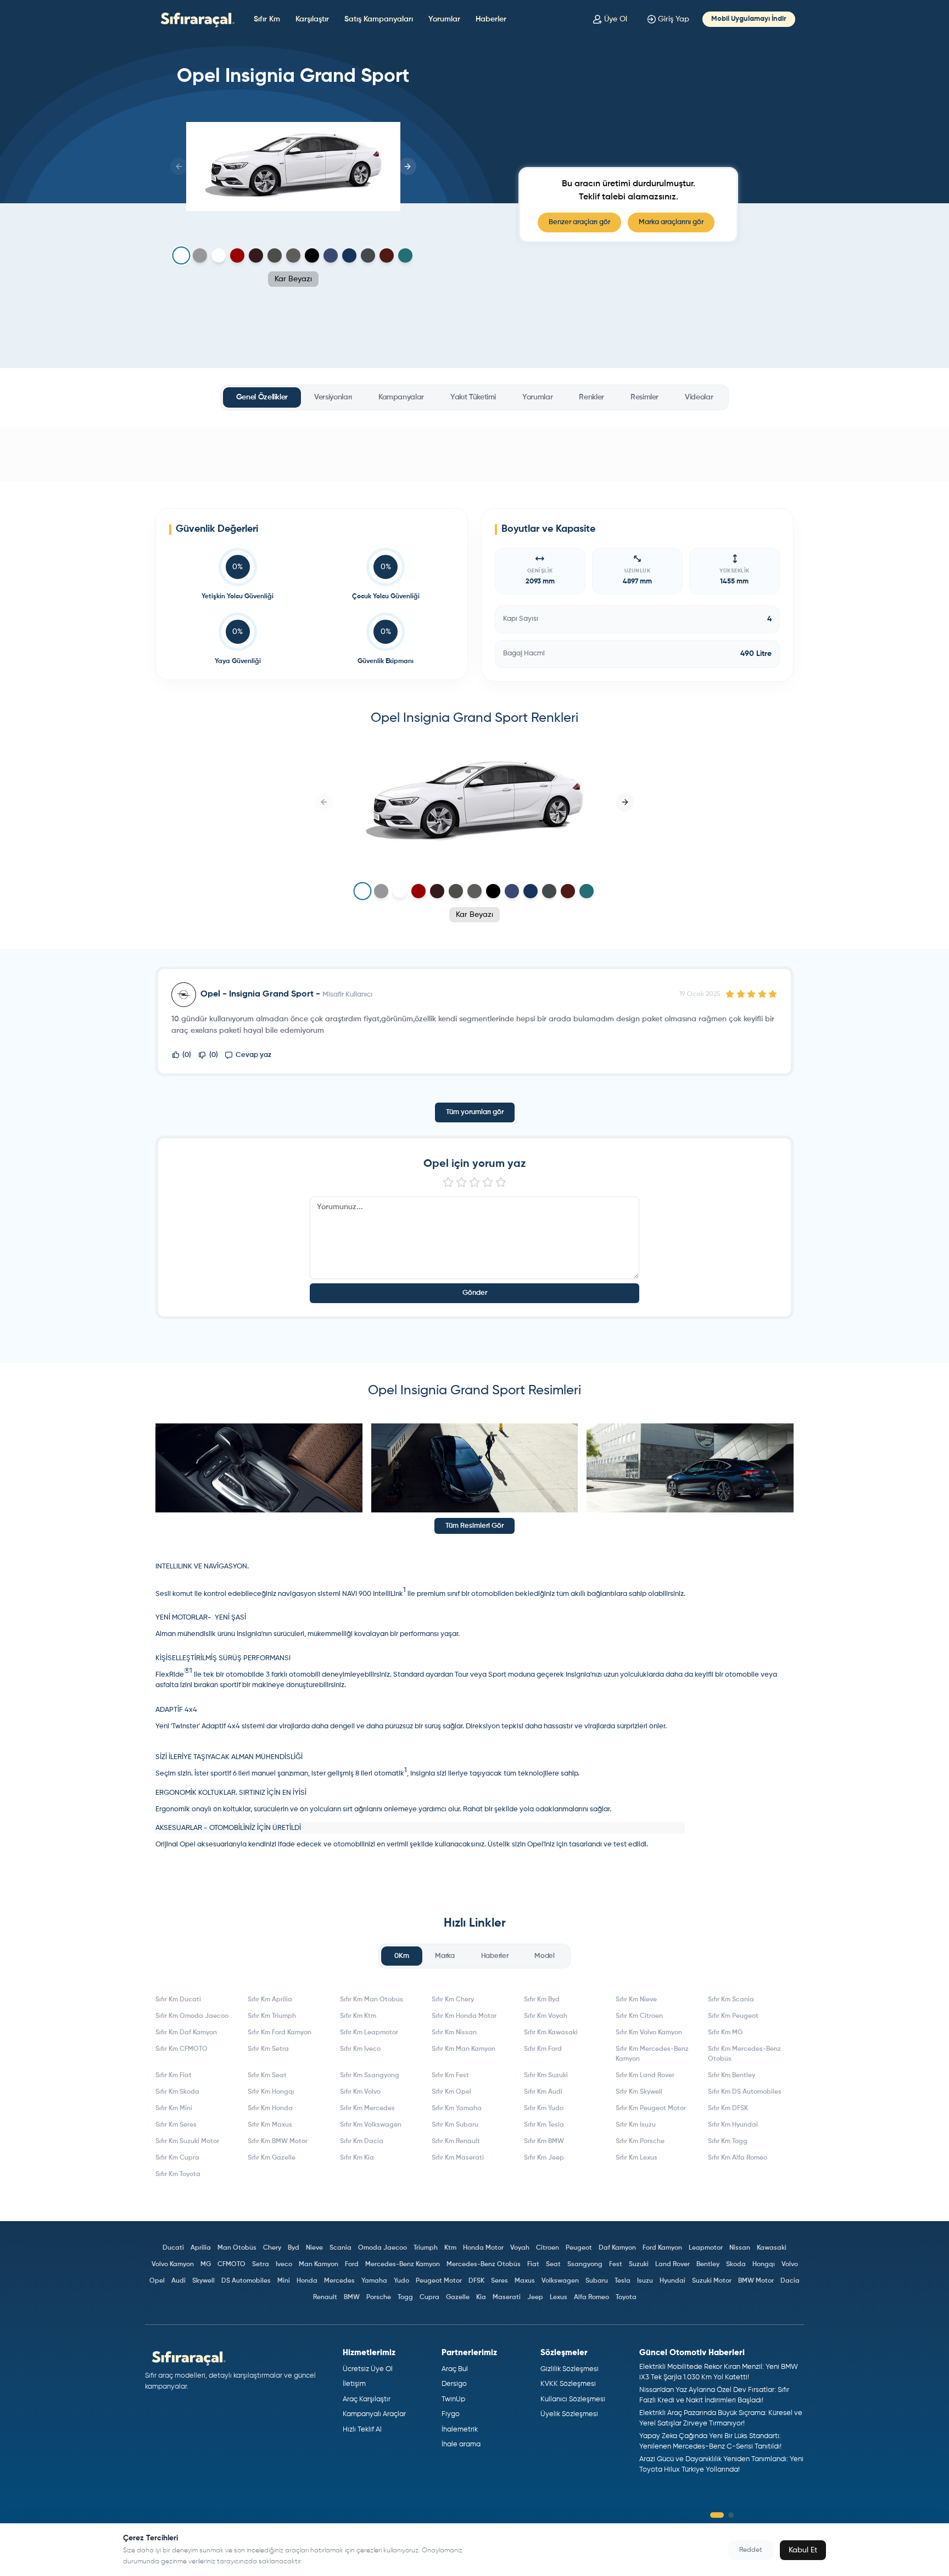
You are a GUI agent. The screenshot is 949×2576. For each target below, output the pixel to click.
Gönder (475, 1293)
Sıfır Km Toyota (178, 2174)
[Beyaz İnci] (219, 255)
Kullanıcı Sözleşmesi (573, 2399)
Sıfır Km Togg (728, 2141)
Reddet (751, 2550)
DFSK (476, 2281)
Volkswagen (560, 2281)
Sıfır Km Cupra (177, 2158)
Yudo (401, 2281)
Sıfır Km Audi (543, 2092)
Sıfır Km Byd (542, 2000)
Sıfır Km (267, 19)
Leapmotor (706, 2248)
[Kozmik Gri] (275, 255)
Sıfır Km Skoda (177, 2092)
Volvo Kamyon (173, 2265)
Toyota (626, 2297)
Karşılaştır (312, 19)
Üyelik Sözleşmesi (569, 2414)
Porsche (379, 2297)
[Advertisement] (474, 454)
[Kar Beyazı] (181, 256)
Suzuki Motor (712, 2281)
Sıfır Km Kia (357, 2158)
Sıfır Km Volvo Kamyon (649, 2033)
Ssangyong (585, 2265)
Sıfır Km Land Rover (645, 2076)
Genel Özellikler (262, 397)
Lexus (559, 2297)
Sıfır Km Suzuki (546, 2076)
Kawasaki (772, 2248)
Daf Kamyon (617, 2248)
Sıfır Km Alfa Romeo (738, 2158)
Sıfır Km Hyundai (733, 2125)
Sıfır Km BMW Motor (278, 2141)
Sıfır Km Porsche (640, 2141)
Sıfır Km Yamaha (457, 2108)
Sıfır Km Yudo (544, 2108)
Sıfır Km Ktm (358, 2016)
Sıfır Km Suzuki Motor (187, 2141)
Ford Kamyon (662, 2248)
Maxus (525, 2281)
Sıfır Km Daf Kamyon (186, 2033)
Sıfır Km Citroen (639, 2016)
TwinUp (453, 2399)
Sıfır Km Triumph (272, 2016)
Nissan (740, 2248)
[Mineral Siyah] (312, 255)
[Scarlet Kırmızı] (237, 255)
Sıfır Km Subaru (455, 2125)
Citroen (548, 2248)
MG (206, 2265)
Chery (272, 2248)
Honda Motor (483, 2248)
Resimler (644, 397)
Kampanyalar (401, 397)
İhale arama (461, 2444)
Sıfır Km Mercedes (367, 2108)
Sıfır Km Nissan (454, 2033)
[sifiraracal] (195, 19)
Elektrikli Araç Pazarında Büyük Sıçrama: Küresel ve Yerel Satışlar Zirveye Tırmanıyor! (721, 2419)
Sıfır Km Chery (453, 2000)
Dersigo (454, 2384)
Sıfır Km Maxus (270, 2125)
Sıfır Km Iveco (360, 2049)
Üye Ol (616, 19)
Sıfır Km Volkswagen (371, 2125)
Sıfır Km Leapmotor (369, 2033)
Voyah (520, 2248)
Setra (261, 2265)
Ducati (173, 2248)
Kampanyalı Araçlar (374, 2414)
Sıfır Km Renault (456, 2141)
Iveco (284, 2265)
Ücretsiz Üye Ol (368, 2369)
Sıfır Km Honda (270, 2108)
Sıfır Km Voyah (546, 2016)
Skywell (203, 2281)
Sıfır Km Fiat (174, 2076)
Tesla (623, 2281)
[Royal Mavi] (331, 255)
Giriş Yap (674, 19)
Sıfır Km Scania (731, 2000)
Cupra (429, 2297)
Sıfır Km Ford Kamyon (280, 2033)
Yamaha (374, 2281)
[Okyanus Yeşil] (405, 255)
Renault (325, 2297)
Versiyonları (333, 397)
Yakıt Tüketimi (473, 397)
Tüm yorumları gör (475, 1112)
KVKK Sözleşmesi (568, 2384)
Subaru (597, 2281)
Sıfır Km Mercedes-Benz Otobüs (744, 2054)
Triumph (426, 2248)
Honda (307, 2281)
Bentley (708, 2265)
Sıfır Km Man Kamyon (464, 2049)
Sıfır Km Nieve (636, 2000)
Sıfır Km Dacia (362, 2141)
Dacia (790, 2281)
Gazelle (458, 2297)
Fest (616, 2265)
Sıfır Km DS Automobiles (745, 2092)
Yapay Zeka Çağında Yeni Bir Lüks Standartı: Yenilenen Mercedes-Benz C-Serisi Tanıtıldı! (710, 2442)
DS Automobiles (246, 2281)
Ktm (450, 2248)
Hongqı (764, 2265)
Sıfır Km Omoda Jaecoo (192, 2016)
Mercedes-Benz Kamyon (403, 2265)
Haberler (491, 19)
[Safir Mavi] (349, 255)
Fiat (533, 2265)
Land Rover (672, 2265)
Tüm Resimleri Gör (474, 1526)
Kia (481, 2297)
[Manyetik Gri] (293, 255)
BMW (352, 2297)
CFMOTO (231, 2265)
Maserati (507, 2297)
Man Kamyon (319, 2265)
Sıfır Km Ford (543, 2049)
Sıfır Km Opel (451, 2092)
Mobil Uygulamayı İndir (749, 19)
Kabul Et (803, 2550)
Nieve (314, 2248)
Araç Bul (455, 2369)
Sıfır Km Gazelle (272, 2158)
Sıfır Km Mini (174, 2108)
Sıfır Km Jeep (544, 2158)
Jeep (535, 2297)
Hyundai (672, 2281)
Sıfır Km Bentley (732, 2076)
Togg (405, 2297)
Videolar (699, 397)
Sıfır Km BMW (544, 2141)
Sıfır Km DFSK (728, 2108)
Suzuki (639, 2265)
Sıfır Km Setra (268, 2049)
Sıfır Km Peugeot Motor (651, 2108)
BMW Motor (756, 2281)
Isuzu (645, 2281)
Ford (352, 2265)
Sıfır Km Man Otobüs (372, 2000)
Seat (553, 2265)
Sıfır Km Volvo (360, 2092)
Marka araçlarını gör (671, 222)
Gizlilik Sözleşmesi (570, 2369)
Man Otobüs (237, 2248)
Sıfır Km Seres (176, 2125)
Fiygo (451, 2414)
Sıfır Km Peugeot (733, 2016)
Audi (178, 2281)
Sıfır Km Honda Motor (464, 2016)
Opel (157, 2281)
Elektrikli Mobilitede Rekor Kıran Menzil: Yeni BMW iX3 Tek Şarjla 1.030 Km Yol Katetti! (719, 2372)
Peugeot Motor (439, 2281)
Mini (284, 2281)
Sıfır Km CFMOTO (182, 2049)
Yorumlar (444, 19)
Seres (499, 2281)
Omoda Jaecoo (383, 2248)
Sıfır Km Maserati (458, 2158)
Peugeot (579, 2248)
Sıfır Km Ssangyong (370, 2076)
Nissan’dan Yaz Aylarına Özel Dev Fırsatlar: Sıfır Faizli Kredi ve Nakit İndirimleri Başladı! (714, 2396)
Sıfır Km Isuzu (636, 2125)
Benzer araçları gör (579, 222)
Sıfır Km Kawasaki (551, 2033)
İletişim (354, 2384)
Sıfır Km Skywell (639, 2092)
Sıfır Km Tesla (544, 2125)
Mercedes (339, 2281)
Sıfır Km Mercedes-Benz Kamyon (652, 2054)
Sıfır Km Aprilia (270, 2000)
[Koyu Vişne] (387, 255)
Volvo (790, 2265)
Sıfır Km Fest (450, 2076)
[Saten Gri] (368, 255)
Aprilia (201, 2248)
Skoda (736, 2265)
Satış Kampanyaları (379, 19)
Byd (294, 2248)
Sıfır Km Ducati (178, 2000)
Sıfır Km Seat (267, 2076)
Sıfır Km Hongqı (271, 2092)
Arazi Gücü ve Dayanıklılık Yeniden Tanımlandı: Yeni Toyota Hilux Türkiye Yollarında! (721, 2465)
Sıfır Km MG (725, 2033)
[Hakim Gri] (200, 255)
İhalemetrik (460, 2430)
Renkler (591, 397)
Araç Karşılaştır (367, 2399)
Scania (340, 2248)
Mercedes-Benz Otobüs (484, 2265)
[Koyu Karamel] (256, 255)
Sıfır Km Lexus (637, 2158)
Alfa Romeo (591, 2297)
